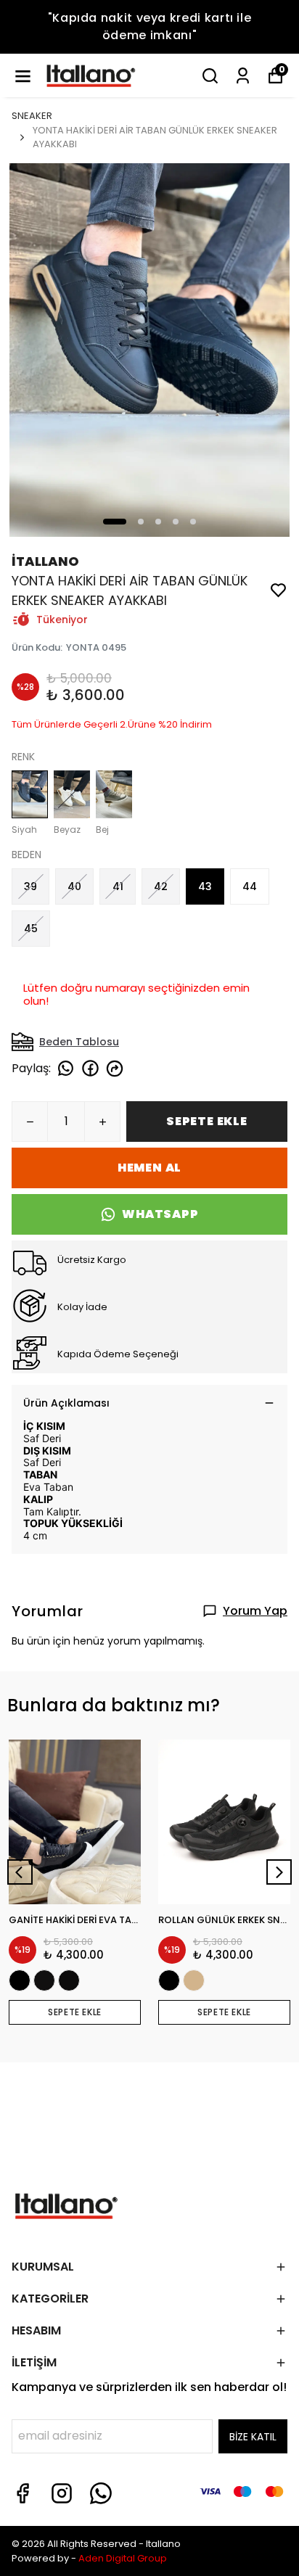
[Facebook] (22, 2493)
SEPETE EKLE (207, 1121)
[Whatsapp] (101, 2493)
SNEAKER (32, 116)
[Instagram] (62, 2493)
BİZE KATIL (253, 2437)
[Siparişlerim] (243, 76)
